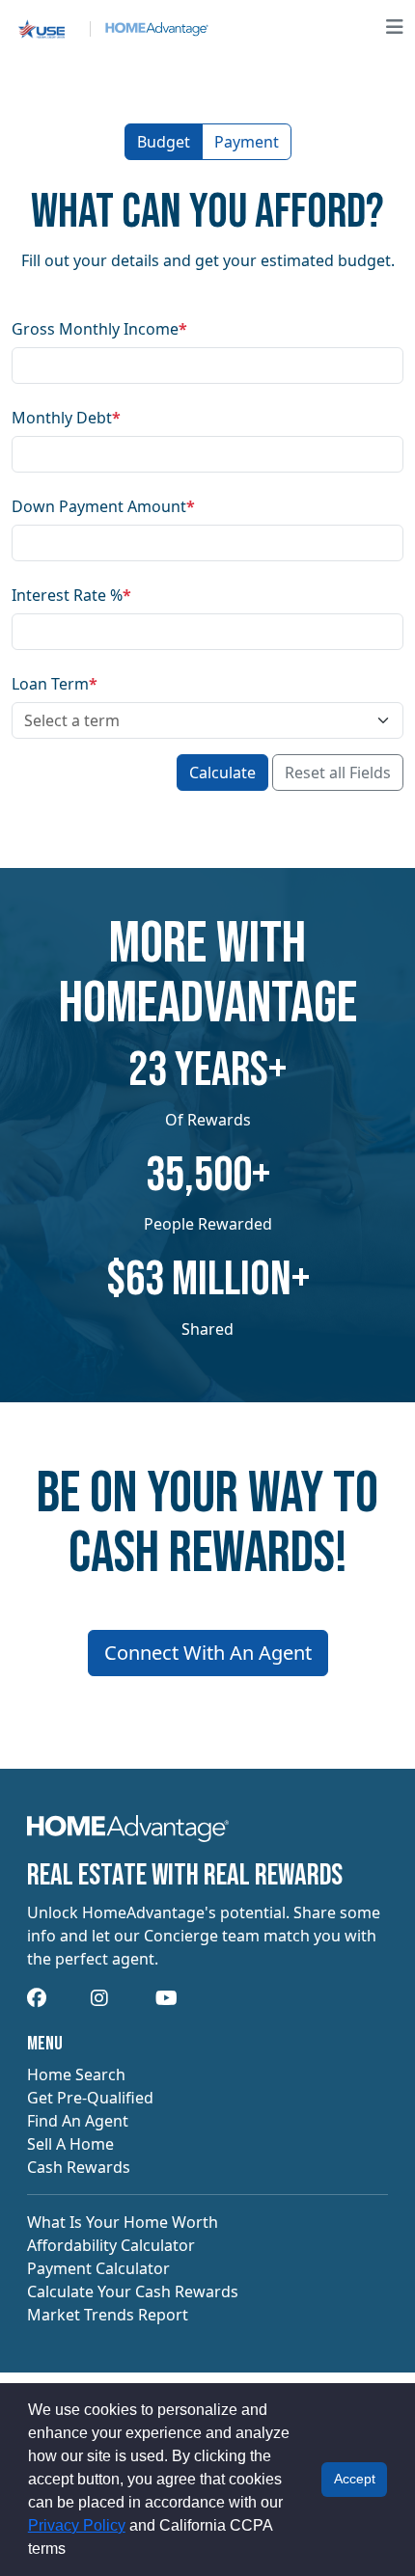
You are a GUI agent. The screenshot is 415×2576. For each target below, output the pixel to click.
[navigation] (128, 1834)
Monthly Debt (66, 418)
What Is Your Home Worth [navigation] (123, 2222)
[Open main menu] (395, 27)
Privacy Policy (77, 2525)
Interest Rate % (71, 595)
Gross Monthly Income (99, 329)
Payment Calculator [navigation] (98, 2268)
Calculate (222, 773)
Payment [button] (247, 142)
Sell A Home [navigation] (70, 2144)
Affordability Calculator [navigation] (111, 2245)
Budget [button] (164, 142)
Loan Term (55, 684)
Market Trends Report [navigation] (108, 2315)
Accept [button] (355, 2479)
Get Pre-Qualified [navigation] (90, 2098)
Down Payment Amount (103, 506)
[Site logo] (110, 27)
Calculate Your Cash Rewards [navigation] (133, 2291)
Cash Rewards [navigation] (79, 2167)
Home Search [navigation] (76, 2074)
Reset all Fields (338, 773)
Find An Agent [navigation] (78, 2121)
